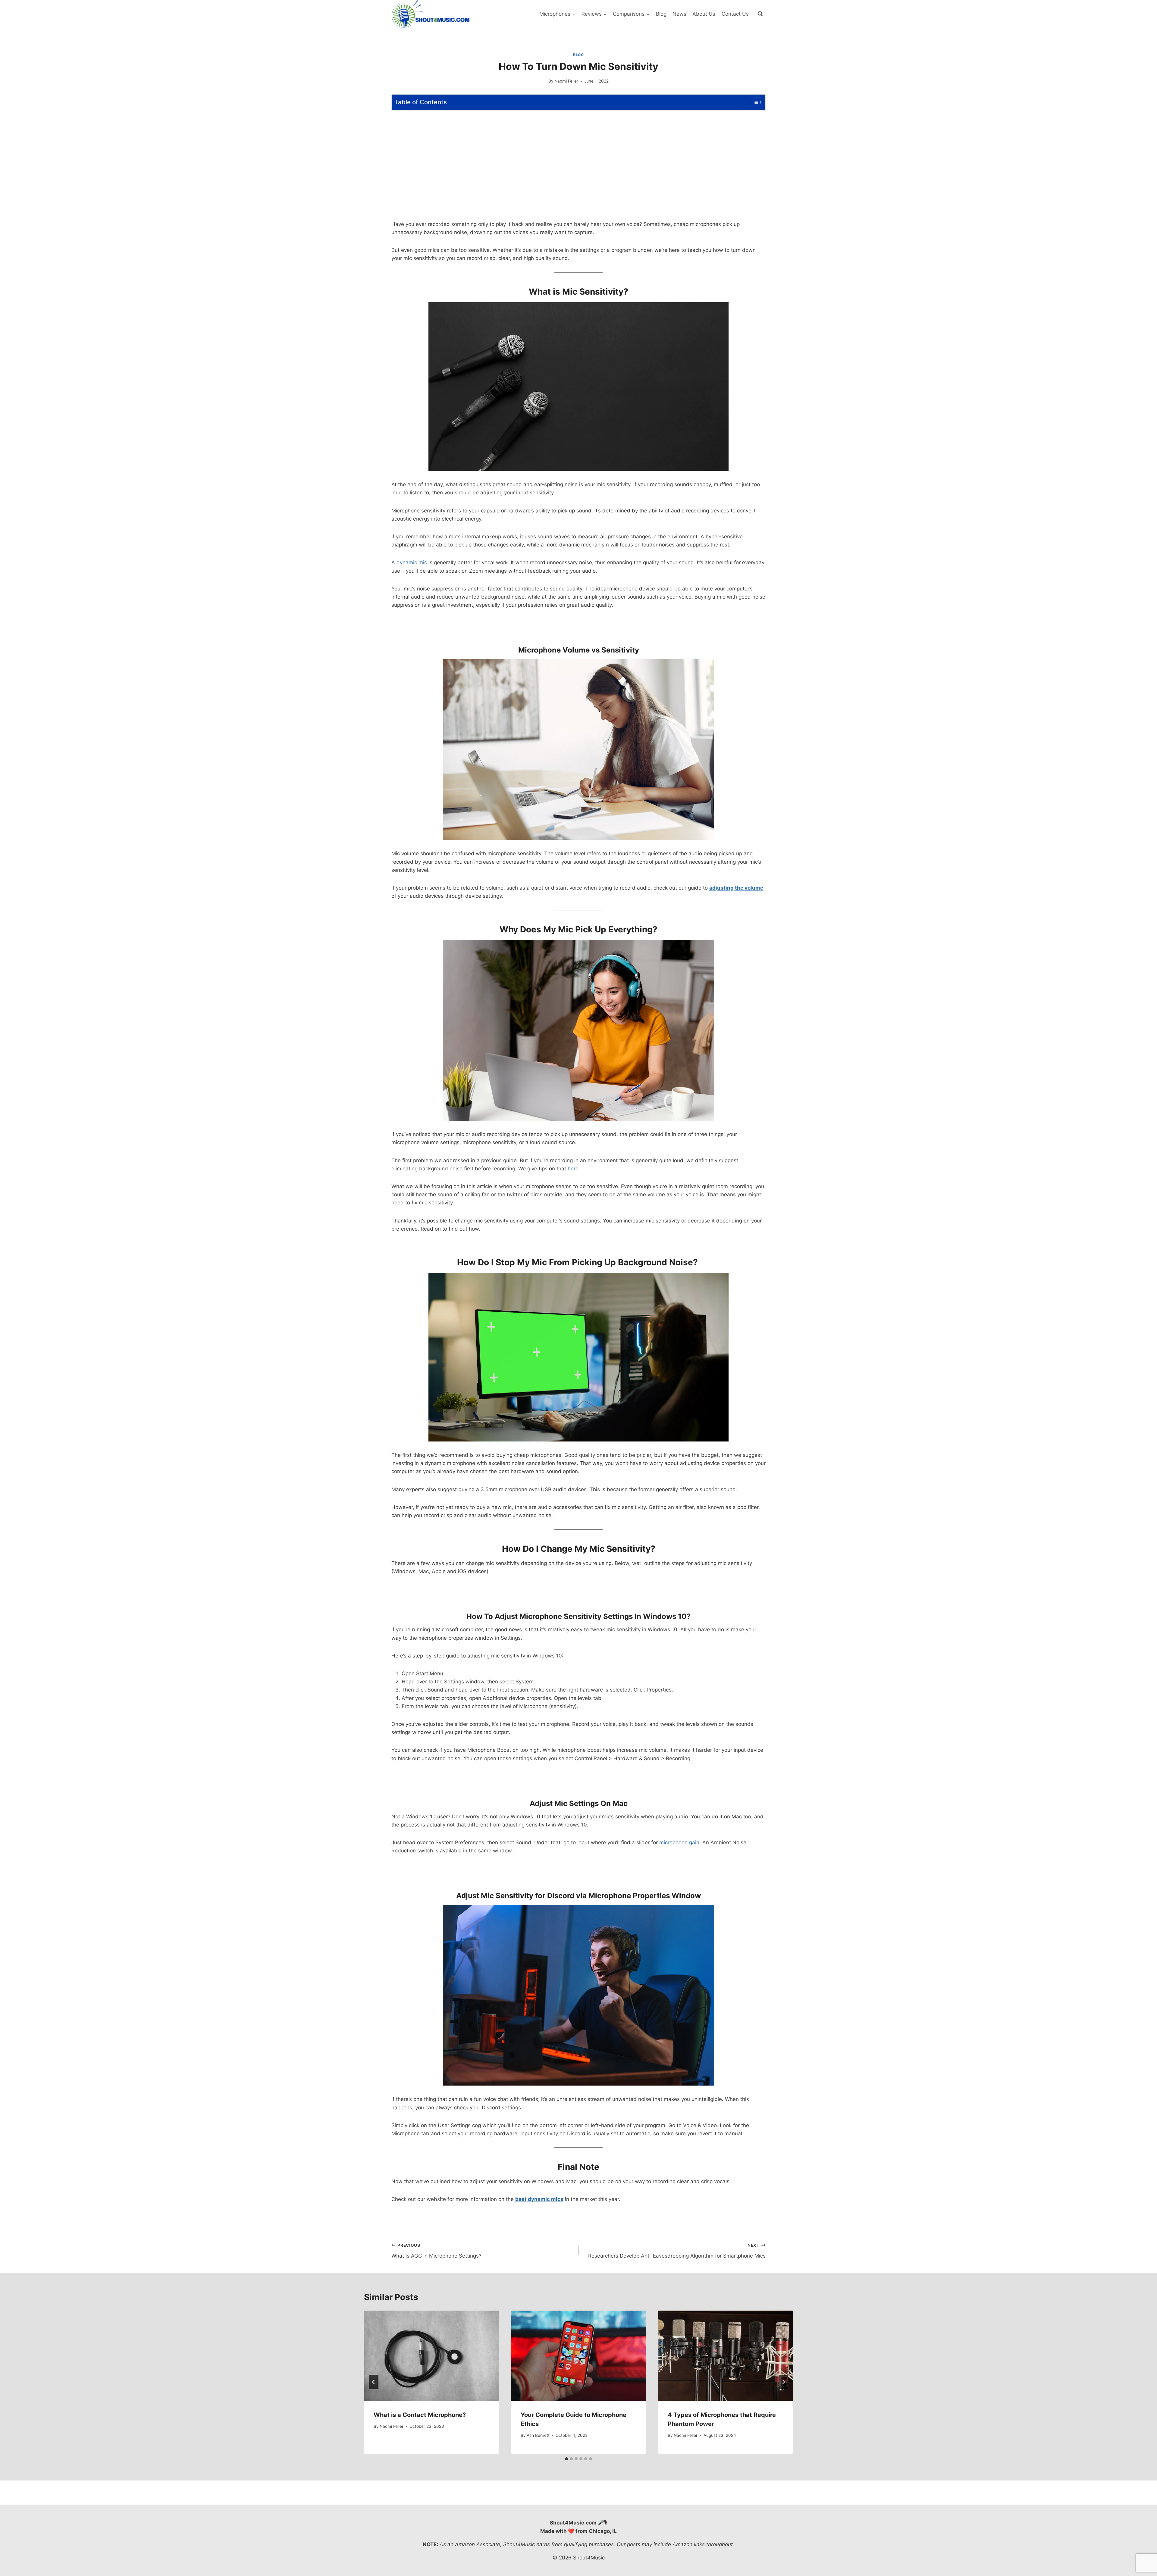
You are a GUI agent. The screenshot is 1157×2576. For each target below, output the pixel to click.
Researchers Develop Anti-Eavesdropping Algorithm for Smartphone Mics (677, 2251)
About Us (704, 14)
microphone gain (679, 1842)
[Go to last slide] (374, 2382)
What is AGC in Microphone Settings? (436, 2251)
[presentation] (431, 2356)
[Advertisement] (578, 158)
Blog (661, 14)
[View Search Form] (760, 14)
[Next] (783, 2382)
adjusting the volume (736, 888)
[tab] (566, 2459)
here (573, 1169)
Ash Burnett (538, 2435)
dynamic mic (412, 562)
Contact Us (735, 14)
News (679, 14)
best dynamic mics (539, 2199)
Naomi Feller (566, 81)
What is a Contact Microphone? (420, 2415)
